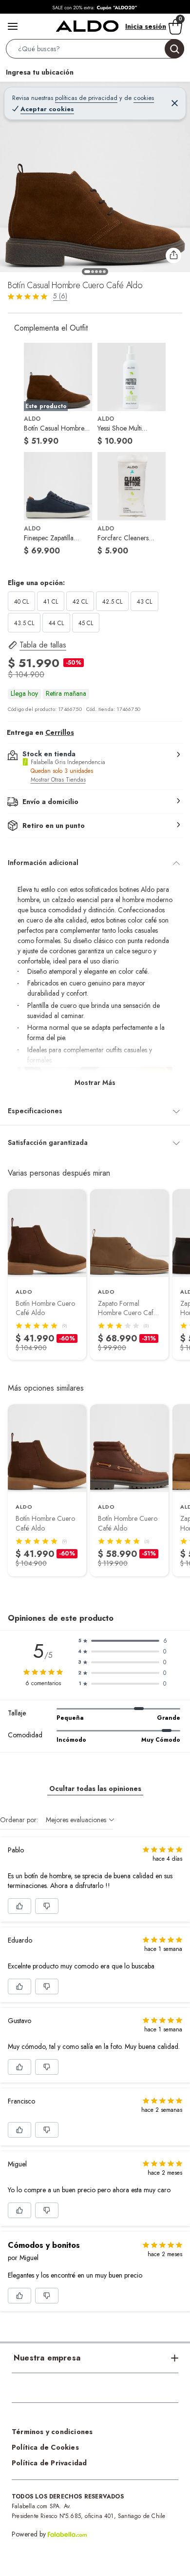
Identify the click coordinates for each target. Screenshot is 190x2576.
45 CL (86, 623)
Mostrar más (95, 1082)
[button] (95, 51)
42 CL (80, 602)
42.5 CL (112, 602)
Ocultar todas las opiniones (95, 1789)
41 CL (51, 602)
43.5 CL (24, 623)
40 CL (21, 602)
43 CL (144, 602)
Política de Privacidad (49, 2463)
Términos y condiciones (52, 2432)
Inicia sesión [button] (146, 26)
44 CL (56, 623)
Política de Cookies (45, 2447)
